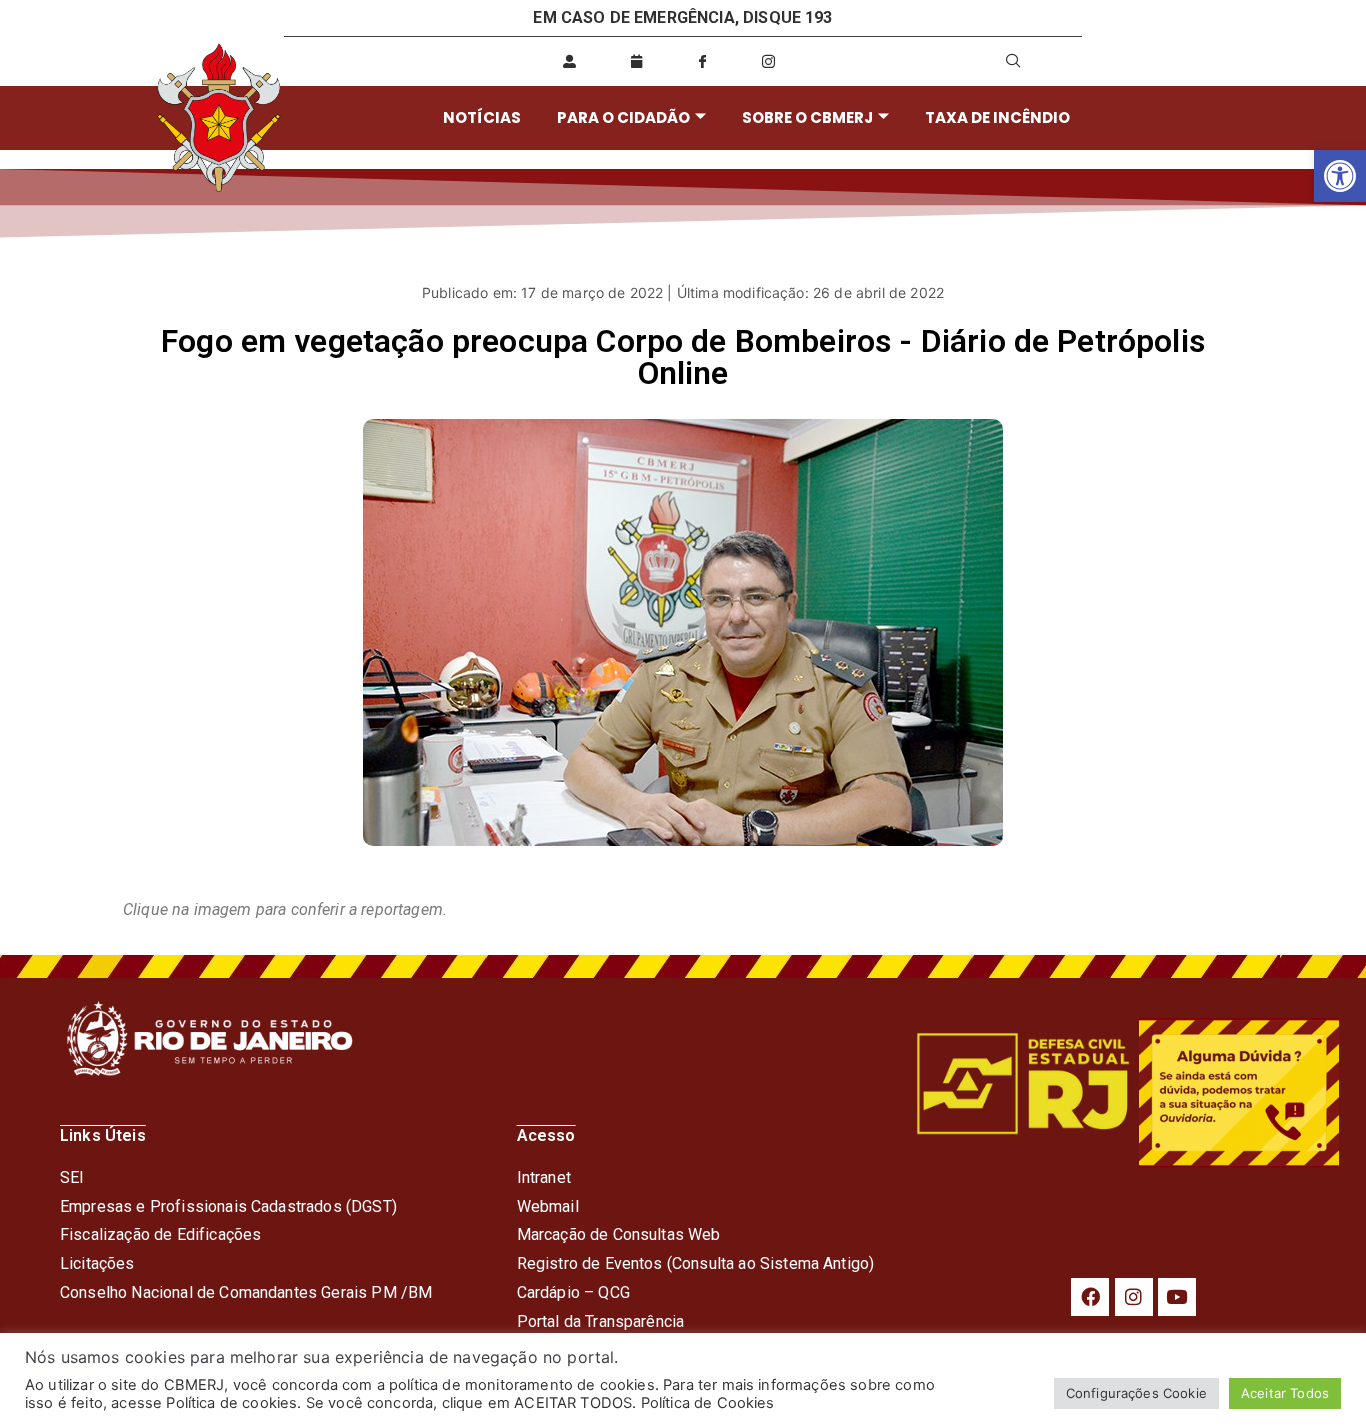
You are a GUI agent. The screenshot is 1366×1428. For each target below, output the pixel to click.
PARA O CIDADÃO (623, 117)
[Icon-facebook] (702, 61)
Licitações (97, 1263)
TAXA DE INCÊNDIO (997, 117)
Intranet (544, 1177)
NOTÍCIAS (482, 117)
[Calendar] (636, 61)
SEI (72, 1177)
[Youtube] (1177, 1297)
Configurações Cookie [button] (1136, 1393)
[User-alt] (570, 61)
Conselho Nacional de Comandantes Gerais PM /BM (246, 1292)
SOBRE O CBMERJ (807, 117)
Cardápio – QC (568, 1292)
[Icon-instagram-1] (769, 61)
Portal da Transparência (601, 1321)
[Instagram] (1134, 1297)
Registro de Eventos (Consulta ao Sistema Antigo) (696, 1263)
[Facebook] (1090, 1297)
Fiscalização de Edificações (160, 1234)
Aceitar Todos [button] (1285, 1393)
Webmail (548, 1206)
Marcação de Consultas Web (619, 1234)
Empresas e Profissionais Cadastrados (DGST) (228, 1206)
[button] (1340, 176)
